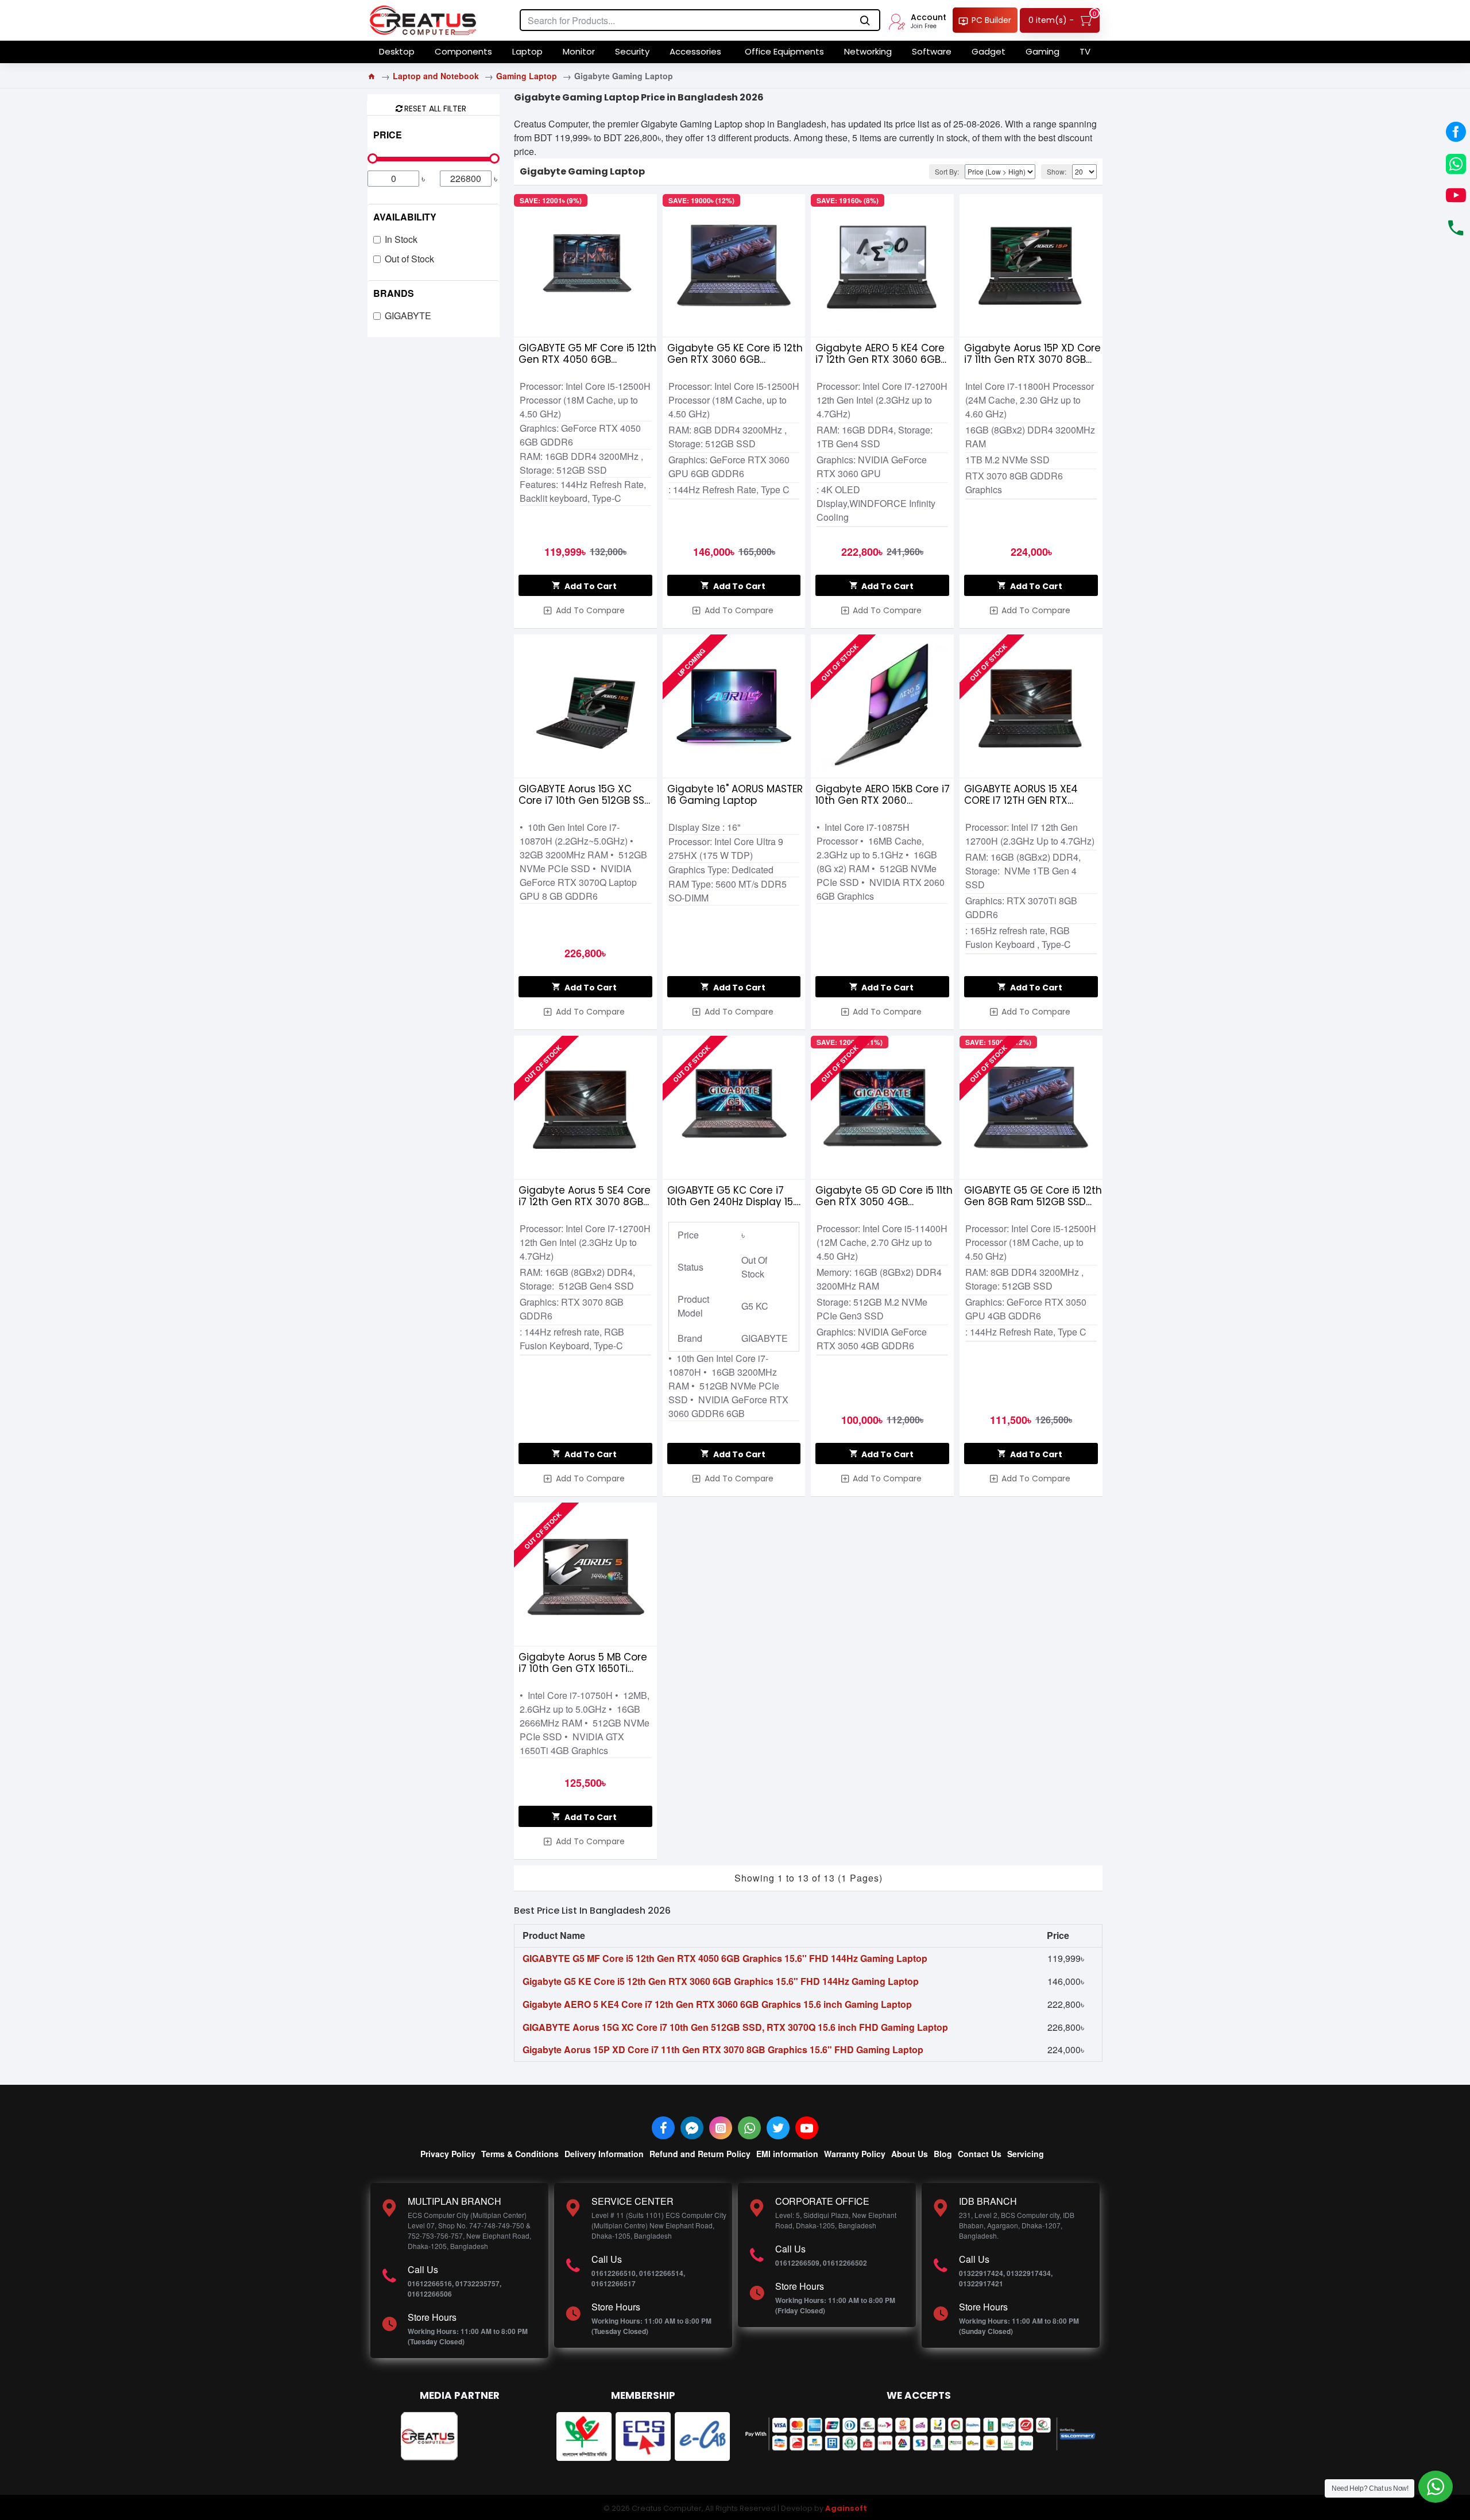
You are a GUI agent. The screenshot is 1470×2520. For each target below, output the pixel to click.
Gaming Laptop (527, 76)
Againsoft (846, 2508)
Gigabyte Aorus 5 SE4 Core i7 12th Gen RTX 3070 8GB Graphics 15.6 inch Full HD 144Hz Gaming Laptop (585, 1196)
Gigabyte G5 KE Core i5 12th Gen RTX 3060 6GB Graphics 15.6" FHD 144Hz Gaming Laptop (735, 354)
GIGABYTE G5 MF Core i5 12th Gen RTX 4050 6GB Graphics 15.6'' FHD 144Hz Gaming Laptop (587, 354)
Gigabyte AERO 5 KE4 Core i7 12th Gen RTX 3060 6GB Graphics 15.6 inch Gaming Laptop (881, 354)
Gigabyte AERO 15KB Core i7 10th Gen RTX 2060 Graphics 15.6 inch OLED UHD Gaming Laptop (884, 795)
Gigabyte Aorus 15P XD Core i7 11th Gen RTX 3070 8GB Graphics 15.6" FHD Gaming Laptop (1032, 354)
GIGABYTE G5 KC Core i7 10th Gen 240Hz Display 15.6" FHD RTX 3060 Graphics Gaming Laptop (736, 1196)
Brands (394, 293)
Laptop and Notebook (436, 76)
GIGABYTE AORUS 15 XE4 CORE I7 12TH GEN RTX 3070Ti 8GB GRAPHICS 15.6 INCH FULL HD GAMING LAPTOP (1027, 795)
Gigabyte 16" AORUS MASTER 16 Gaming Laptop (735, 795)
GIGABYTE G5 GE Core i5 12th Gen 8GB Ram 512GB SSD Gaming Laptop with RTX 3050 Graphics (1033, 1196)
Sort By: (947, 171)
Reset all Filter (435, 108)
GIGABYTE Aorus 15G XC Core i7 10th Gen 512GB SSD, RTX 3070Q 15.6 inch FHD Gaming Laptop (586, 795)
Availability (405, 217)
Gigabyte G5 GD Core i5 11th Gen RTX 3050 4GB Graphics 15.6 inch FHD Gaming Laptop (884, 1196)
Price (388, 135)
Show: (1057, 171)
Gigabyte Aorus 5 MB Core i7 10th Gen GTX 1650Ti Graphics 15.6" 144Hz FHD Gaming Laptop (583, 1663)
